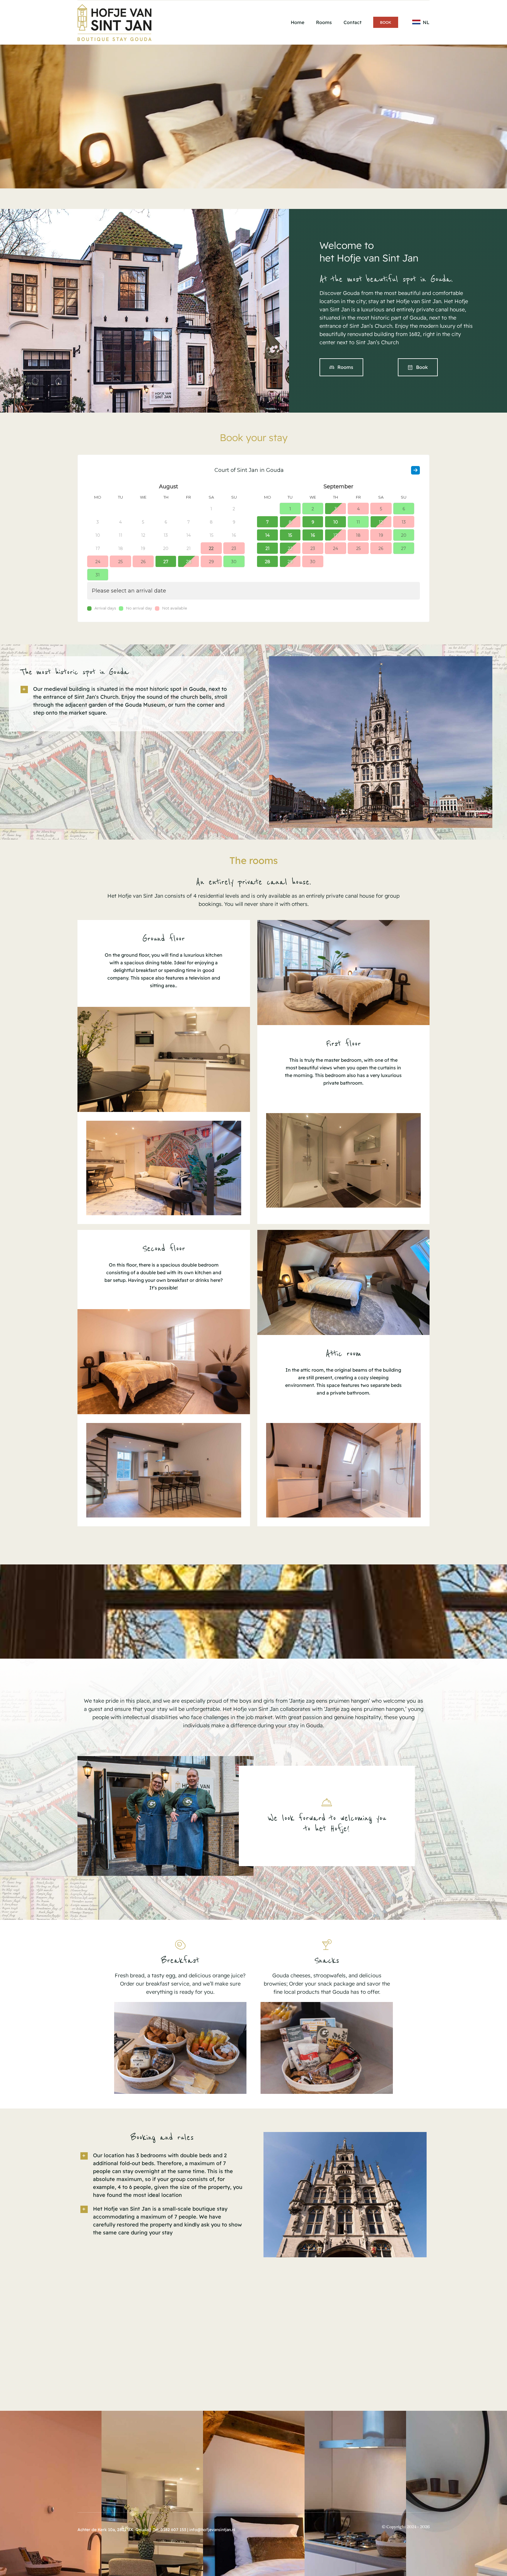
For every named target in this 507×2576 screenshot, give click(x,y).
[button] (126, 701)
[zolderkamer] (344, 1232)
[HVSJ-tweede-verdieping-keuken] (164, 1425)
